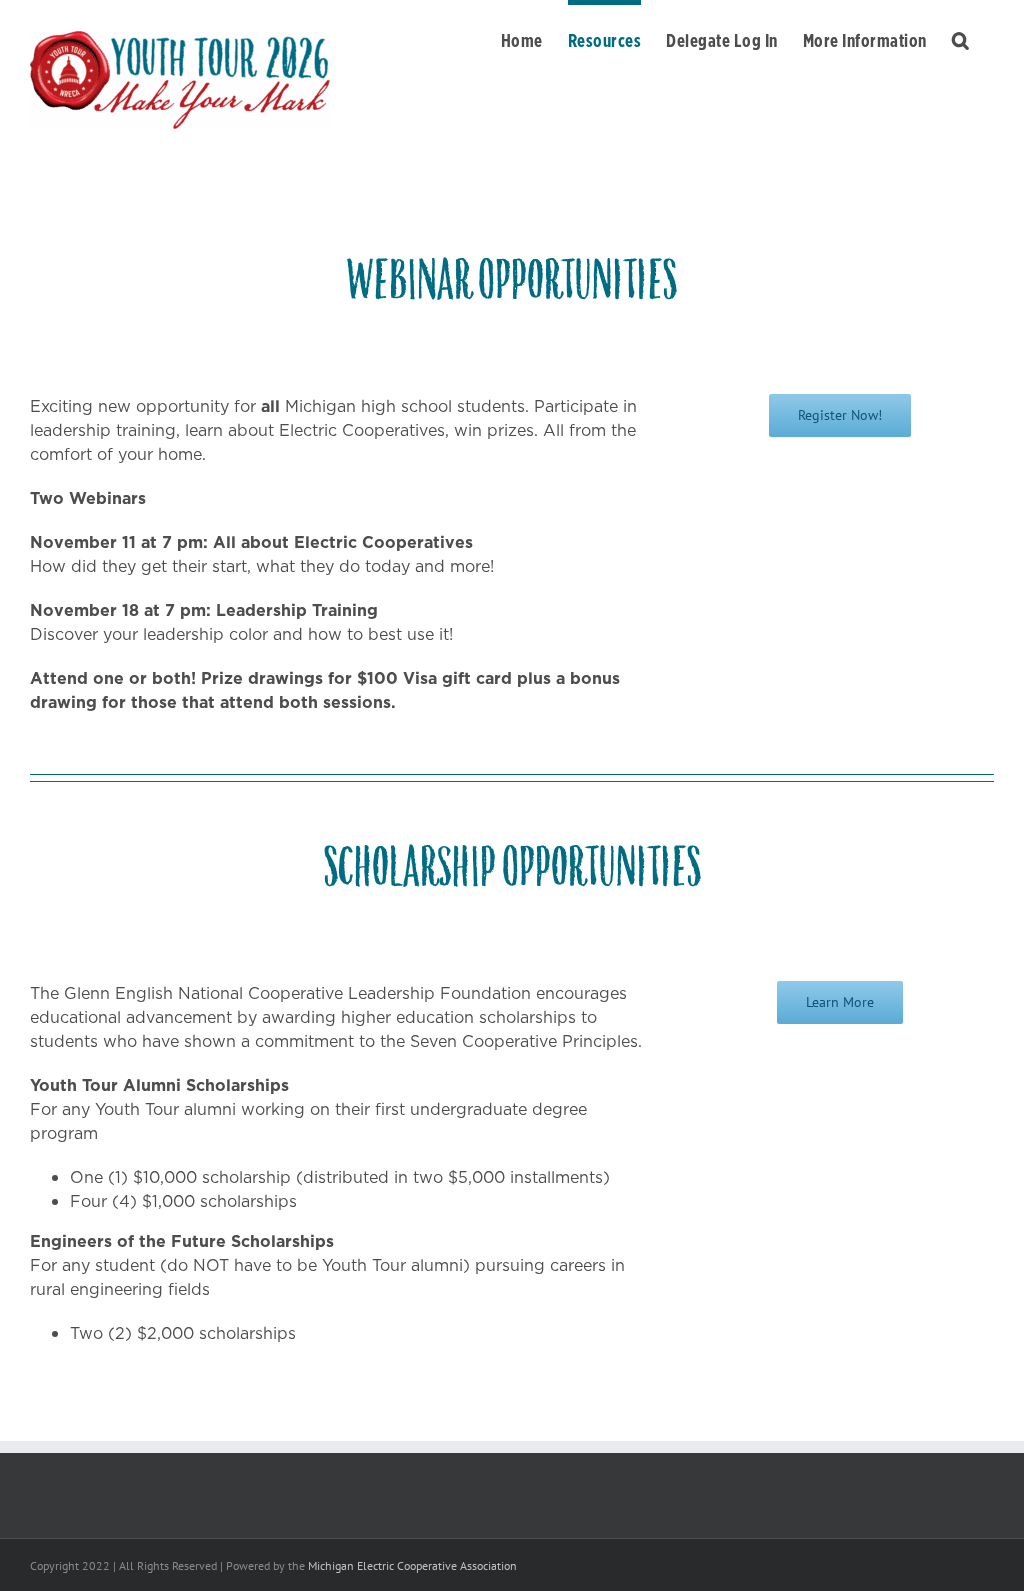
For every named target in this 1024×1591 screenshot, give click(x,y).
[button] (961, 37)
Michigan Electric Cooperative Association (412, 1565)
